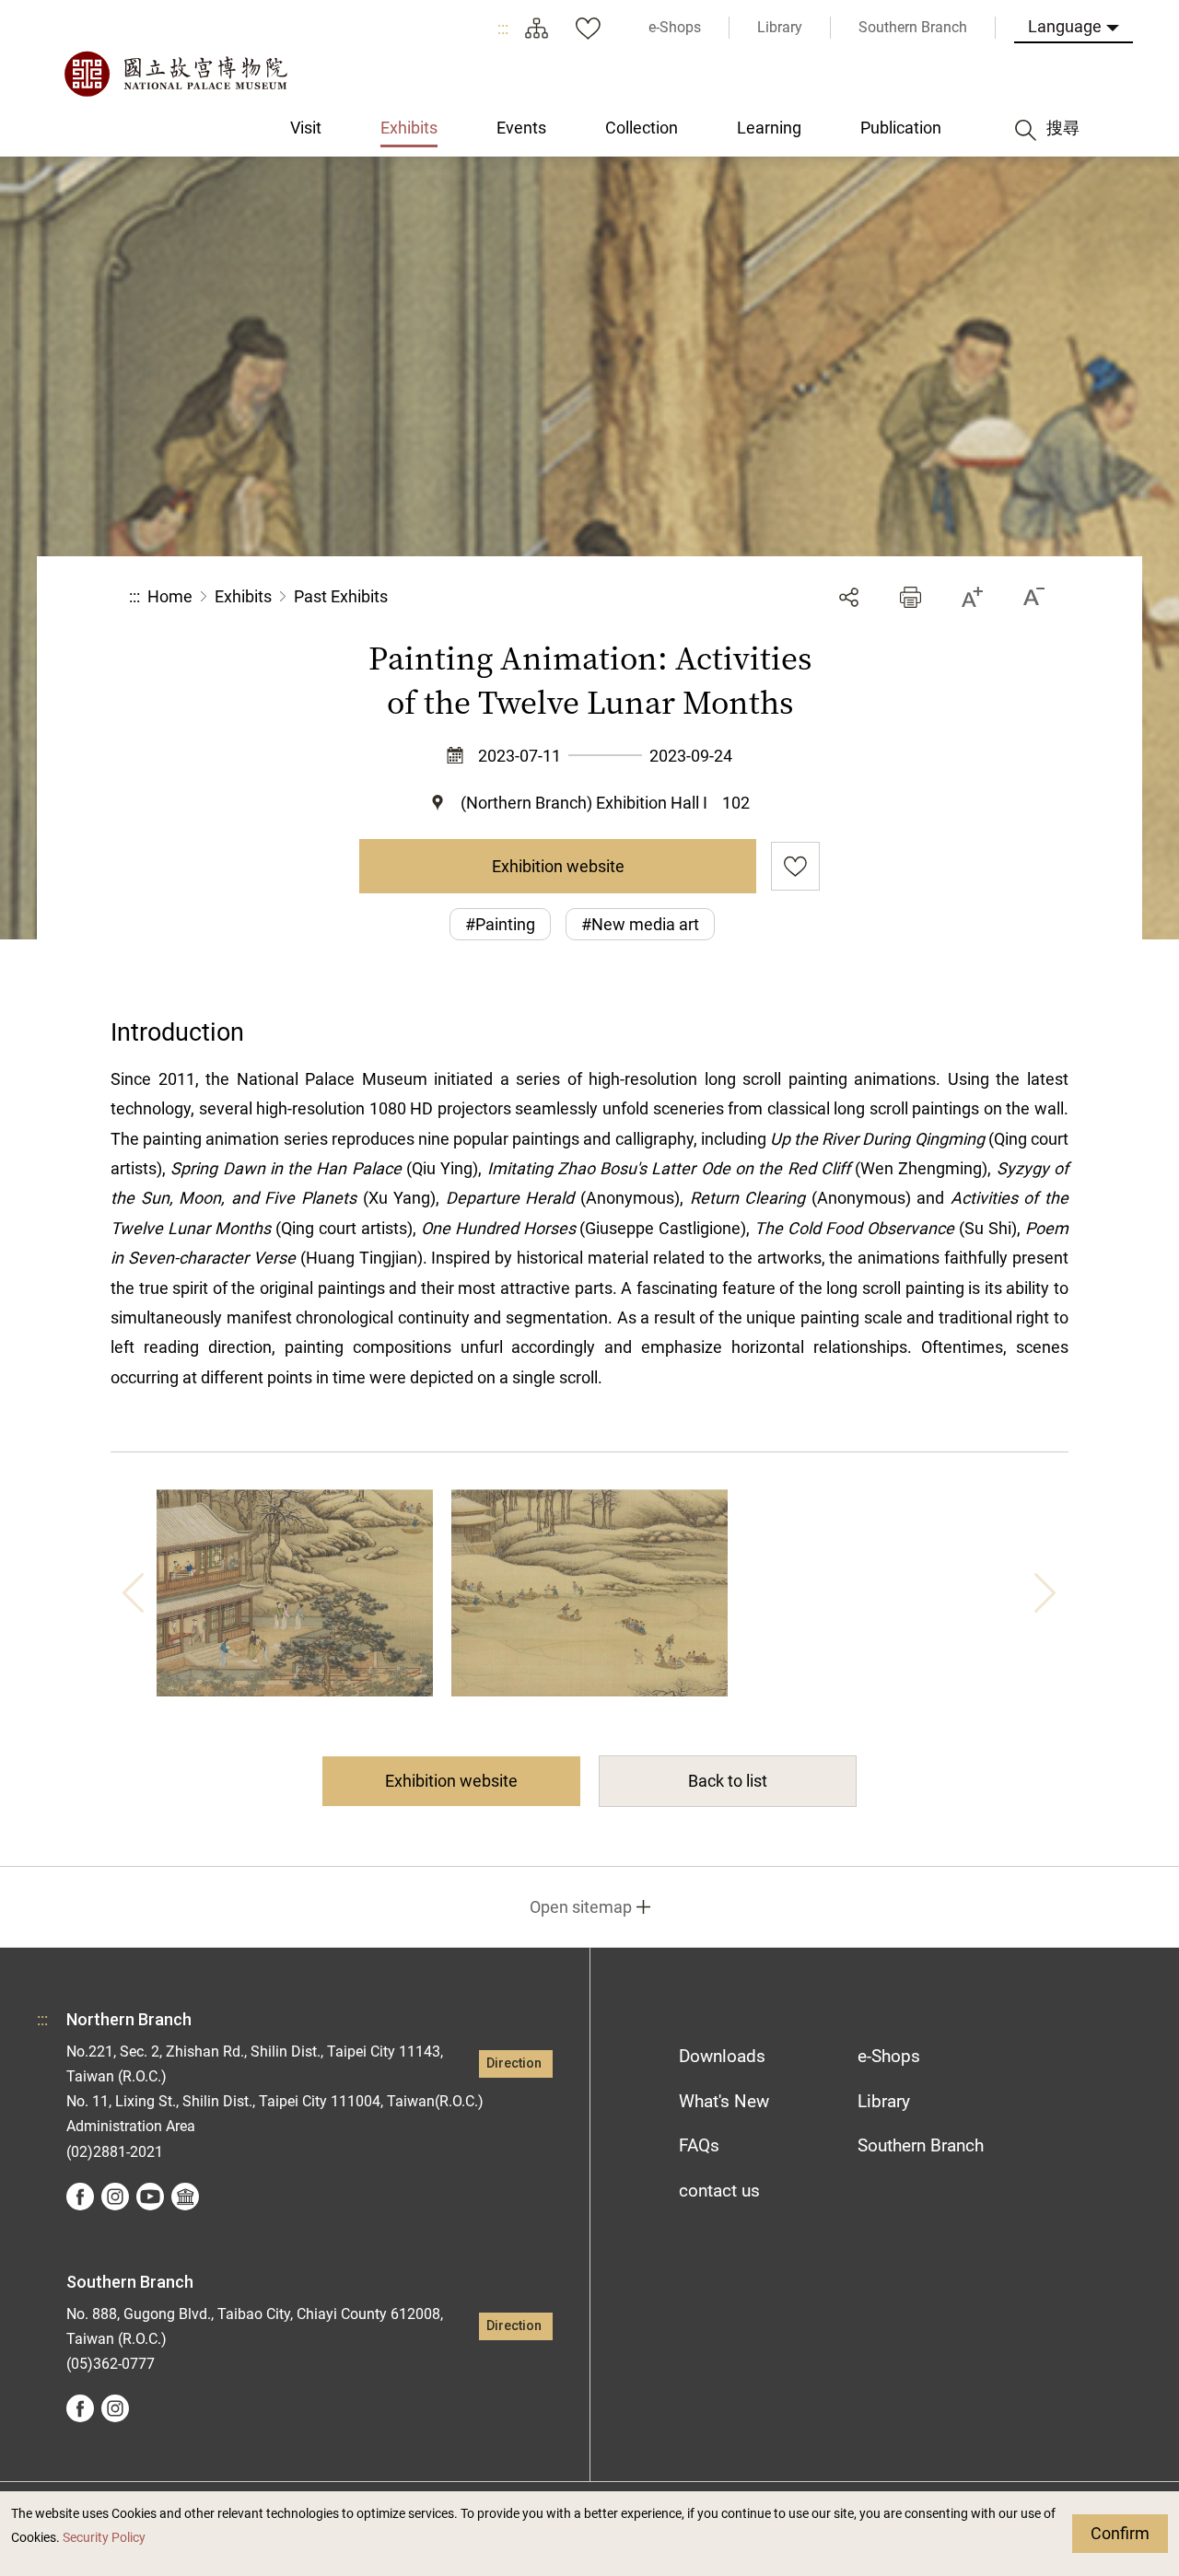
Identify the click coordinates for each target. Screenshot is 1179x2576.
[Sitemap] (536, 28)
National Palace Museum (175, 74)
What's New (724, 2101)
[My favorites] (588, 28)
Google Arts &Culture (185, 2197)
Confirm (1120, 2533)
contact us (719, 2191)
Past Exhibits (341, 596)
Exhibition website (558, 866)
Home (170, 596)
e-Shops (889, 2056)
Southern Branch (921, 2145)
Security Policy (104, 2538)
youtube (150, 2197)
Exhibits (243, 596)
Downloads (722, 2056)
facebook (80, 2197)
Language (1065, 26)
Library (884, 2101)
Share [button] (849, 597)
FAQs (699, 2145)
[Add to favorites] (795, 866)
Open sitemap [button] (581, 1907)
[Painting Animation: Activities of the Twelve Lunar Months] (295, 1593)
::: (503, 28)
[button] (911, 597)
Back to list (728, 1781)
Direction (514, 2063)
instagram (115, 2197)
